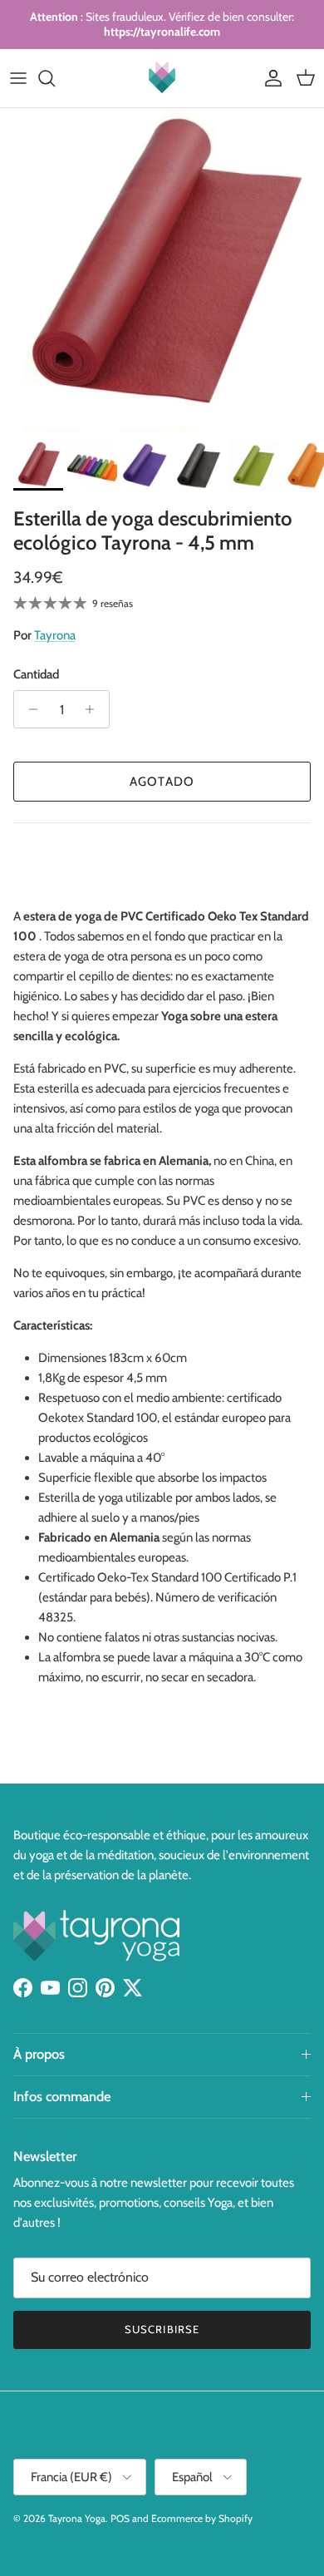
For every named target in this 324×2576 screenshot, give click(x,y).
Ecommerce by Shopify (202, 2518)
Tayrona (55, 635)
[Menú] (18, 78)
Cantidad (36, 674)
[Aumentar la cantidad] (94, 709)
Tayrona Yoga (77, 2518)
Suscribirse (162, 2329)
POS (120, 2518)
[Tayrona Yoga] (162, 78)
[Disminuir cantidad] (29, 709)
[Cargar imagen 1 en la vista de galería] (162, 270)
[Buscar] (55, 78)
